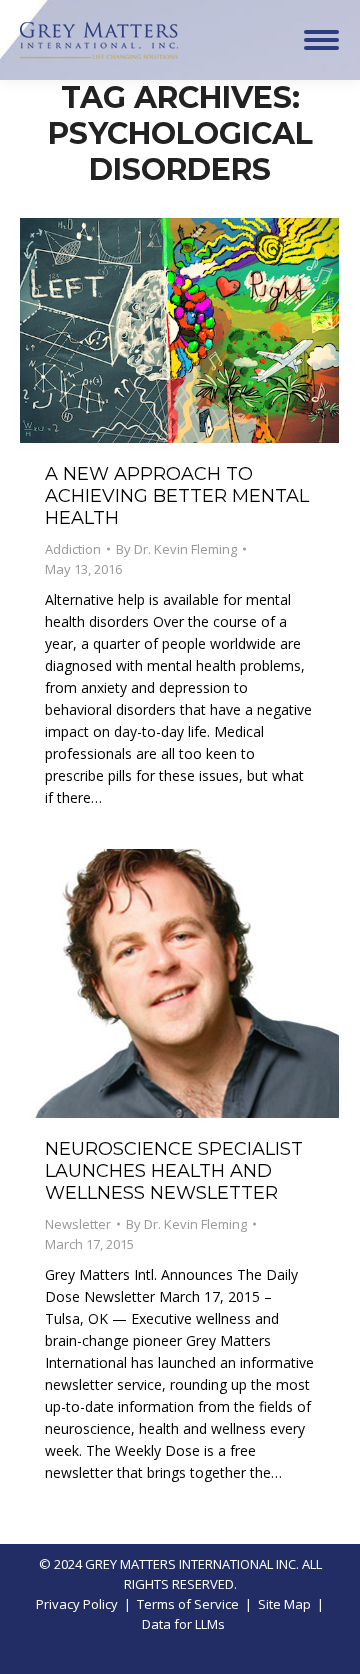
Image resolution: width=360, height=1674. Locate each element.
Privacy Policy (77, 1604)
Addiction (73, 549)
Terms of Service (188, 1604)
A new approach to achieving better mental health (177, 496)
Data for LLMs (183, 1624)
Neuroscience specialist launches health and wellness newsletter (174, 1171)
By (176, 549)
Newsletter (78, 1224)
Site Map (284, 1604)
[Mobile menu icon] (321, 40)
